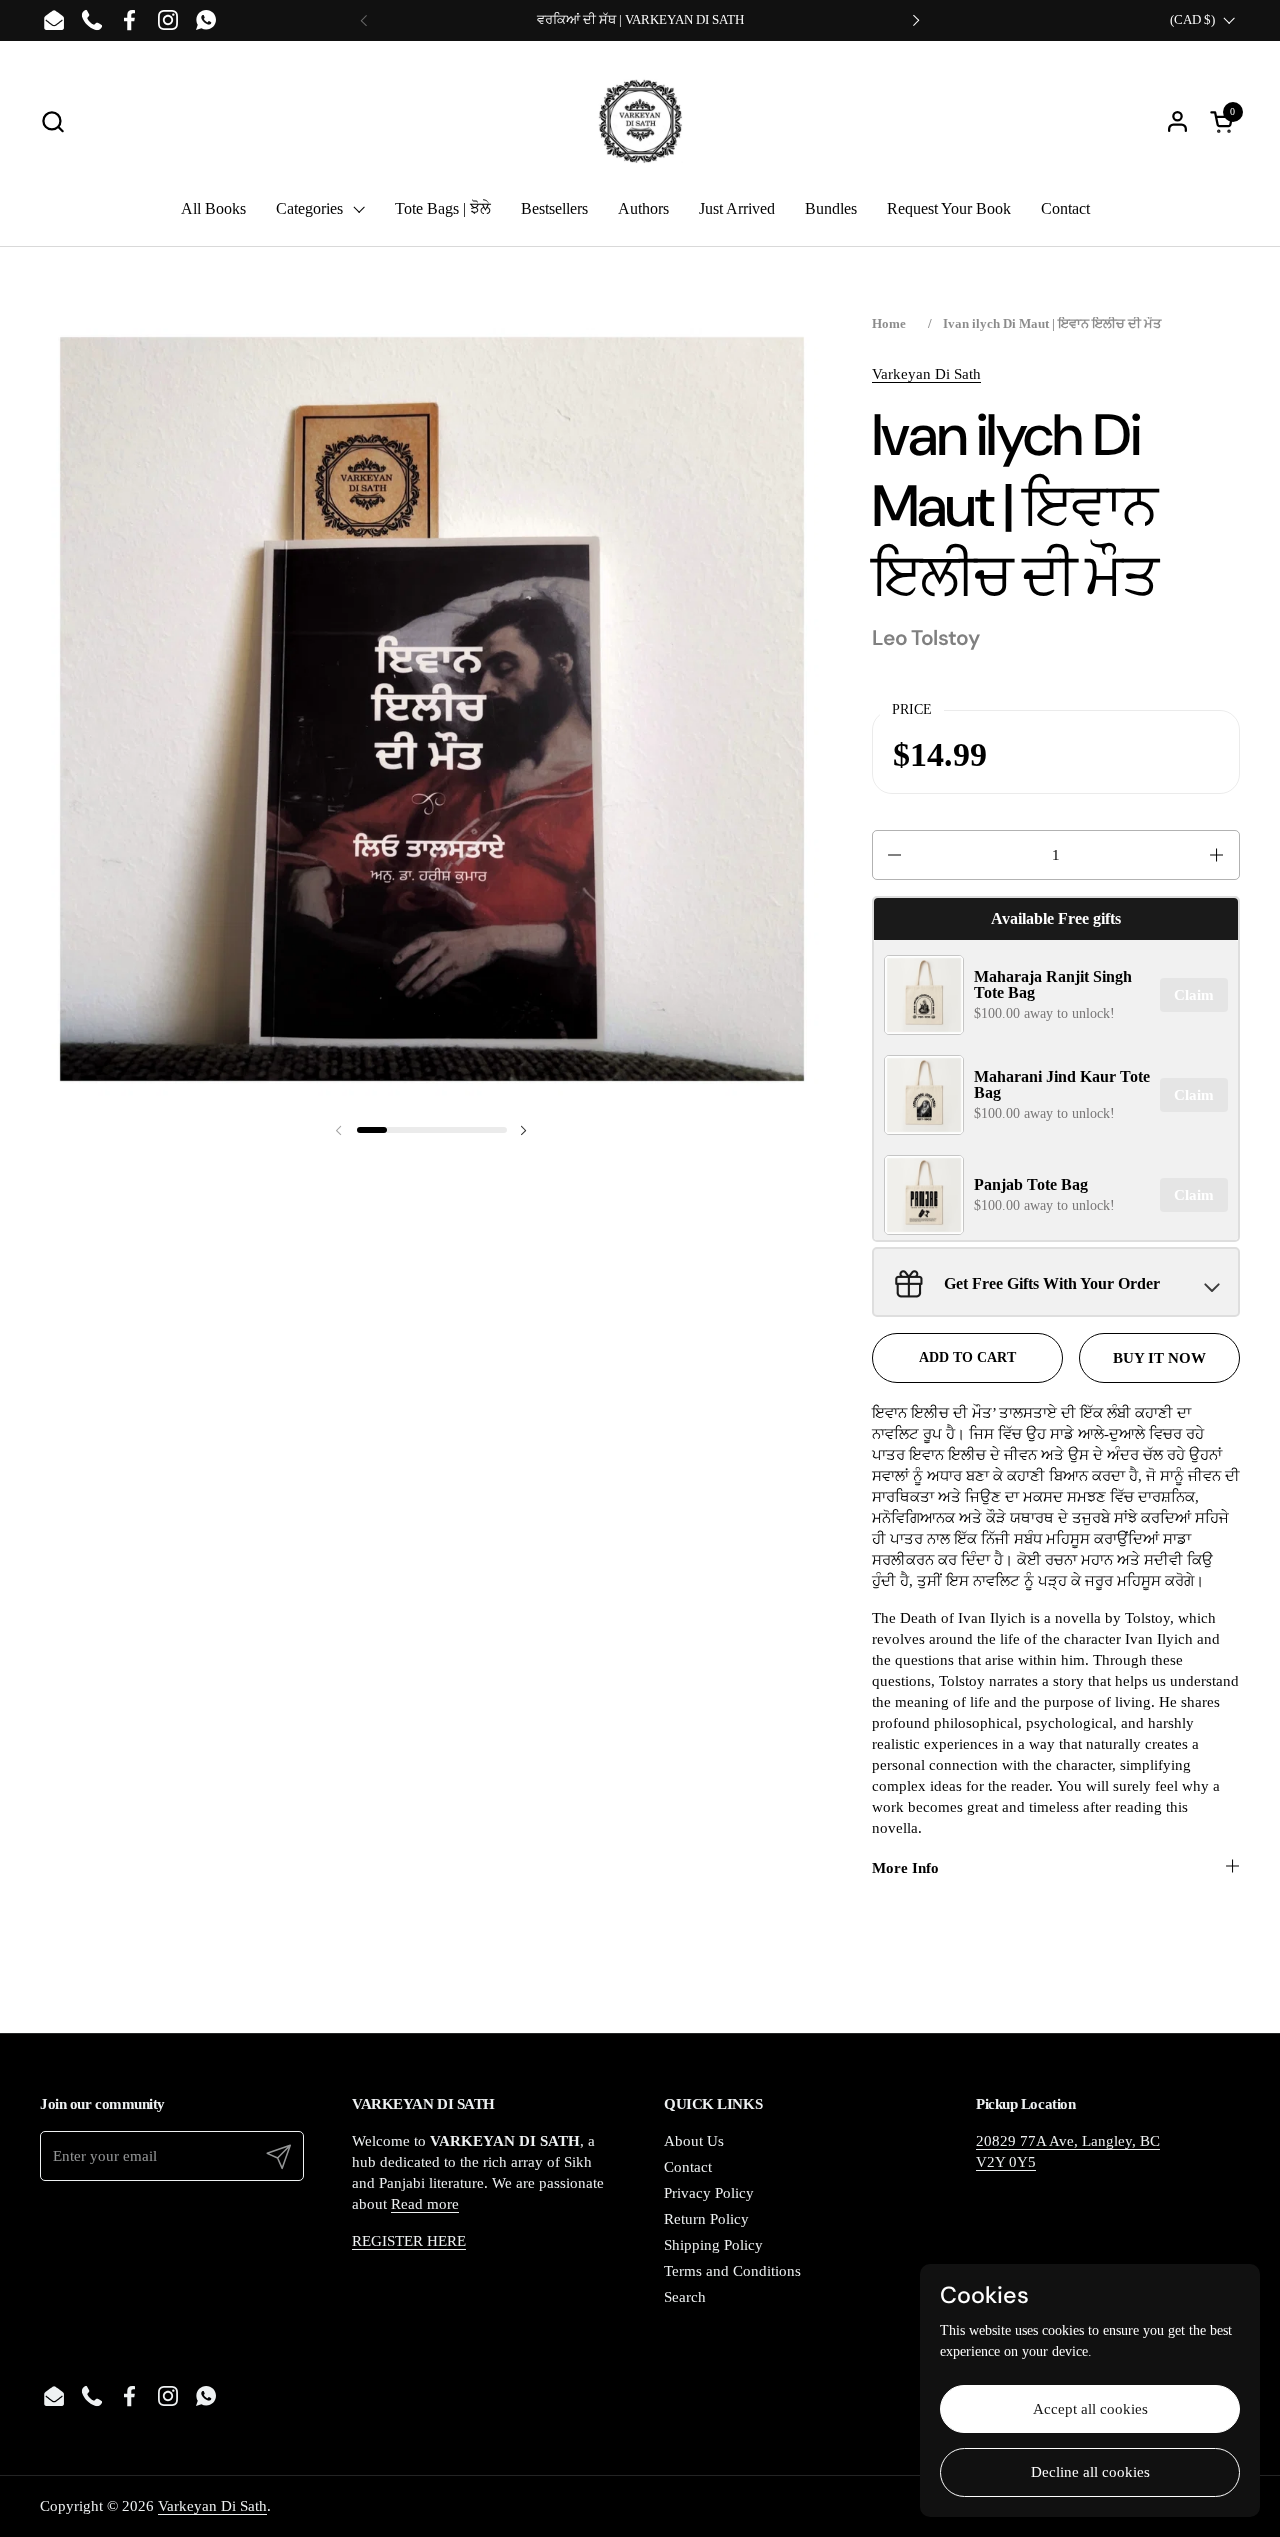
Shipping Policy (713, 2245)
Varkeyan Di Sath (926, 374)
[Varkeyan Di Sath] (640, 121)
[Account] (1177, 121)
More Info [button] (905, 1868)
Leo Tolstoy (925, 638)
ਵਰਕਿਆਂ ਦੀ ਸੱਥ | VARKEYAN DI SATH (640, 20)
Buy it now (1159, 1358)
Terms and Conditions (732, 2271)
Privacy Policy (709, 2193)
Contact (688, 2167)
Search (685, 2297)
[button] (52, 121)
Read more (425, 2204)
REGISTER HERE (409, 2241)
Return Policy (706, 2219)
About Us (694, 2141)
